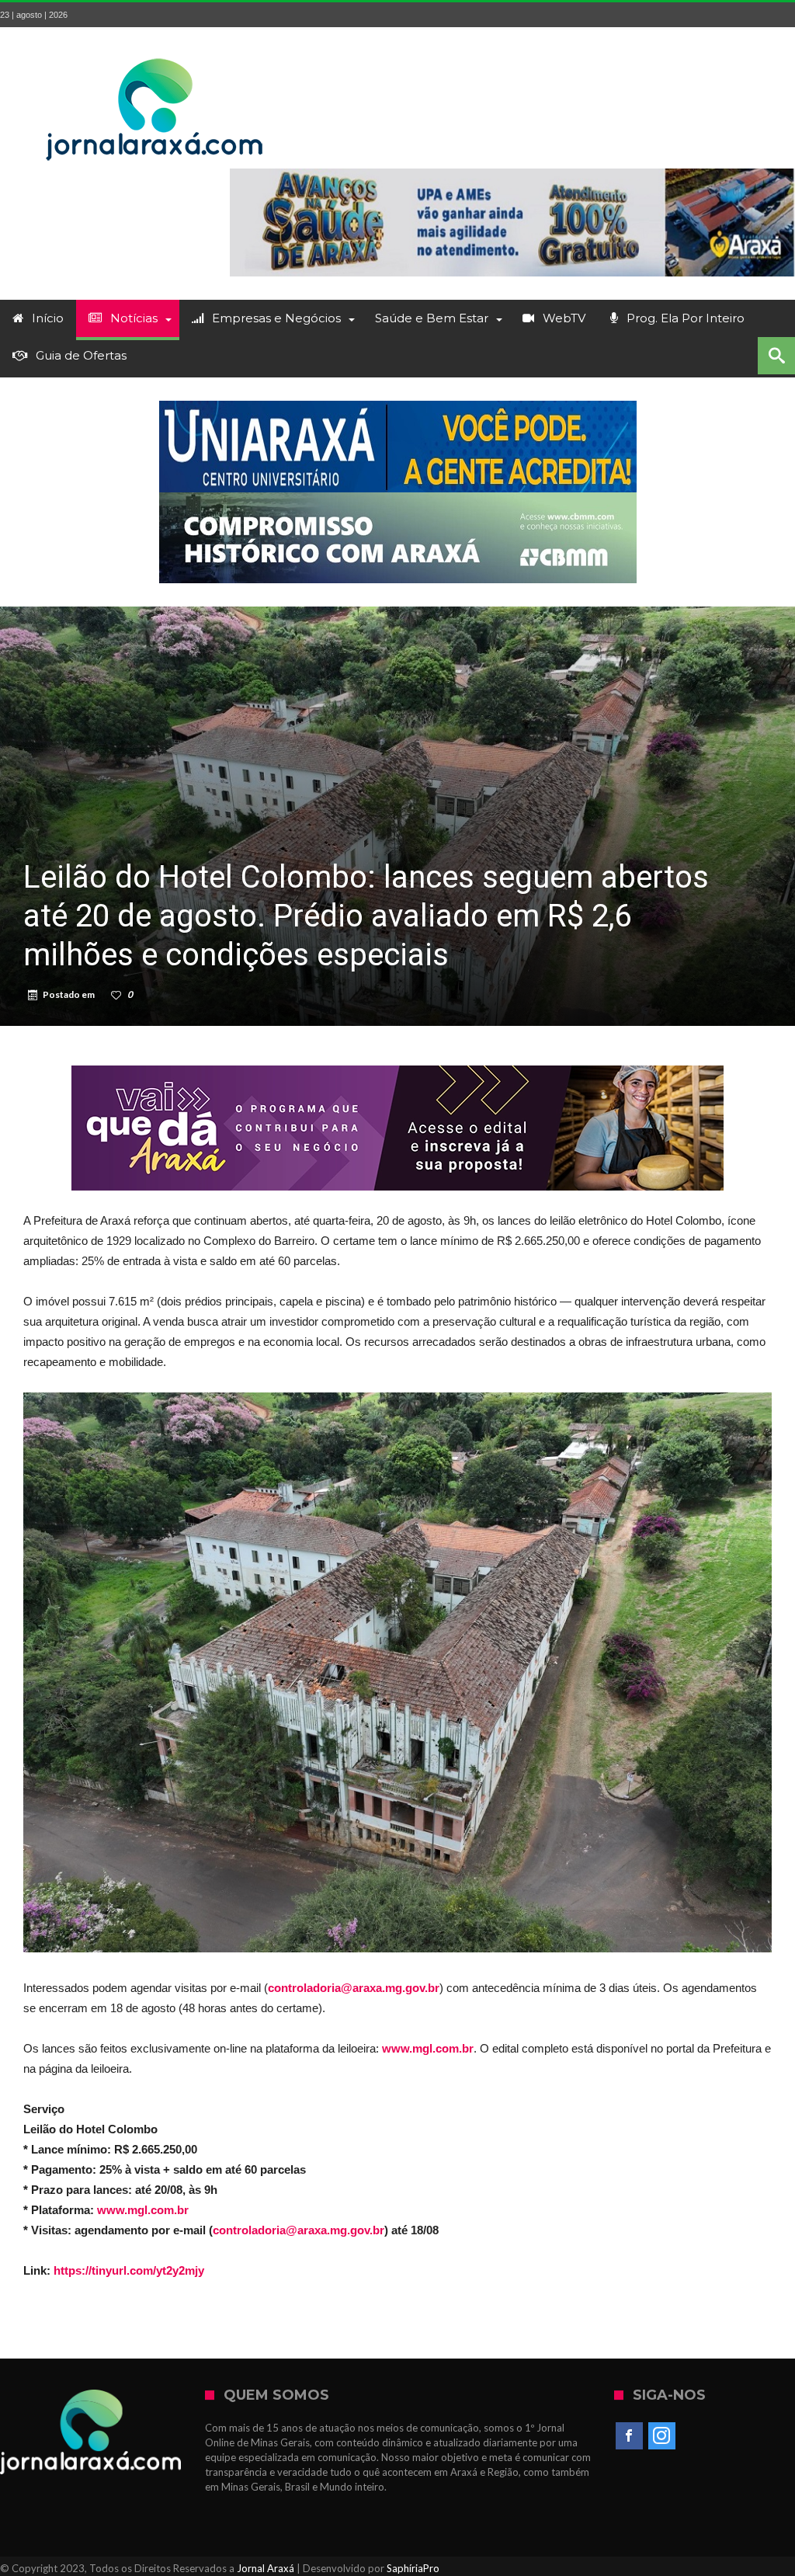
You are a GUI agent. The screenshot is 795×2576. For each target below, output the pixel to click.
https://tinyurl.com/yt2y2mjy (129, 2270)
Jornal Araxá (266, 2568)
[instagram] (662, 2436)
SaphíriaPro (413, 2568)
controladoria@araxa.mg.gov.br (299, 2230)
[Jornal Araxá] (155, 50)
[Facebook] (629, 2436)
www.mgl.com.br (143, 2210)
